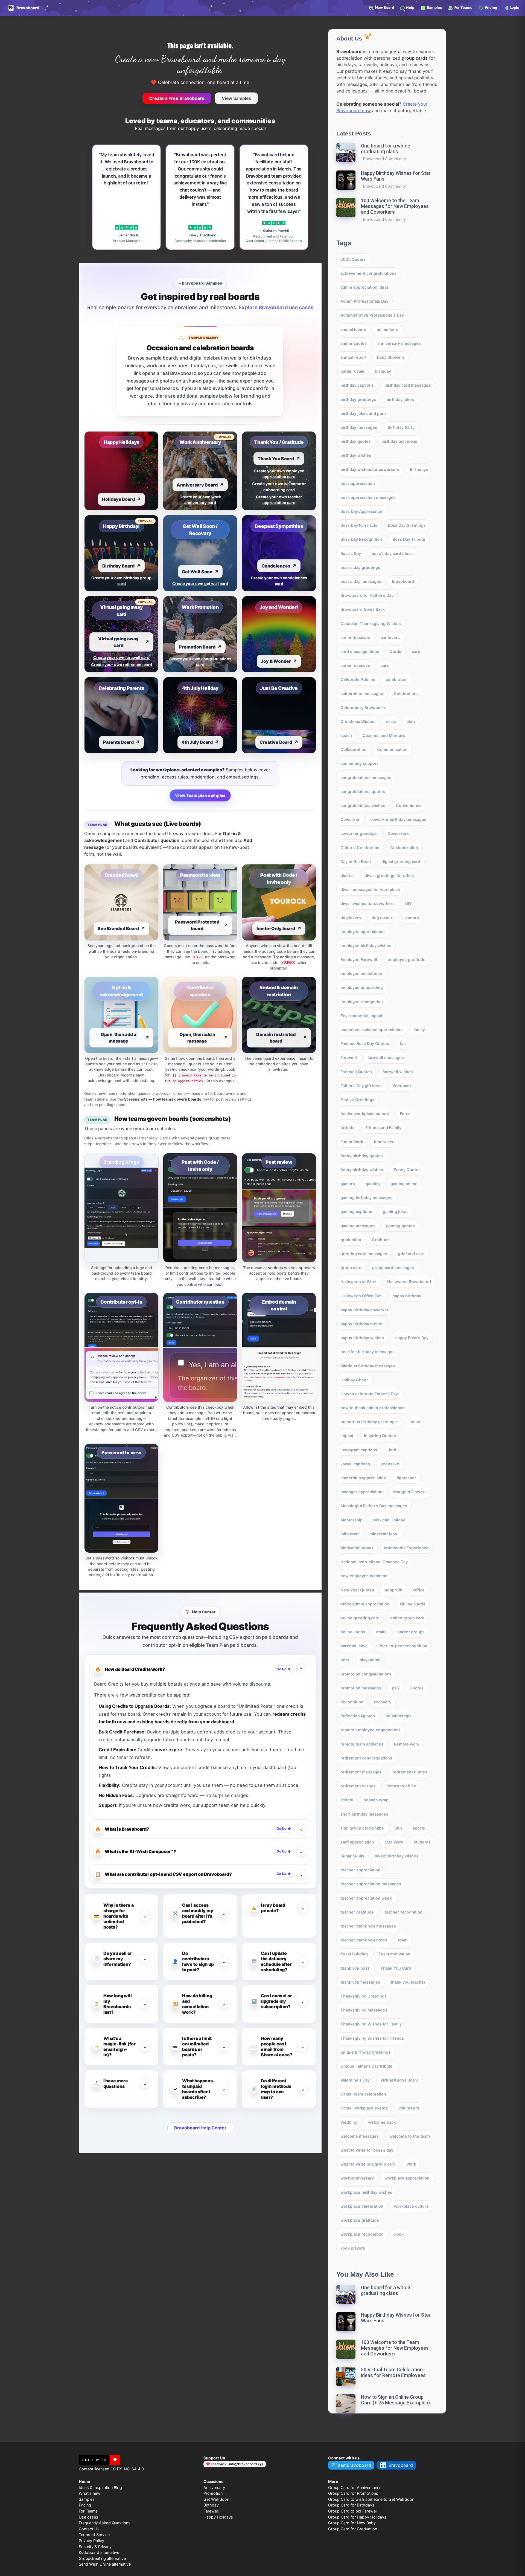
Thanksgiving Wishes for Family (371, 2024)
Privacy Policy (91, 2541)
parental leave (354, 1646)
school (347, 1800)
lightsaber (406, 1478)
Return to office (401, 1786)
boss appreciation (358, 483)
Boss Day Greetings (407, 525)
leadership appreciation (363, 1478)
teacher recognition (403, 1912)
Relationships (399, 1716)
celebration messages (362, 694)
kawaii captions (355, 1464)
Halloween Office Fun (361, 1296)
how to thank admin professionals (373, 1408)
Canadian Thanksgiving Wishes (371, 623)
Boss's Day (351, 553)
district (347, 875)
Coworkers (398, 833)
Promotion (213, 2493)
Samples (87, 2499)
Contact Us (89, 2529)
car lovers (390, 637)
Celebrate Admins (358, 679)
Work (411, 2164)
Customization (404, 848)
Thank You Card (396, 1968)
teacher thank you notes (364, 1940)
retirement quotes (410, 1772)
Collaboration (353, 749)
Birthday (211, 2505)
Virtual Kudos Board (399, 2080)
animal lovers (353, 329)
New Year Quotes (357, 1590)
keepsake (390, 1464)
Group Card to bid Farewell (353, 2511)
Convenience (409, 805)
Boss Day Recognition (361, 539)
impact (347, 1436)
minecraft (350, 1534)
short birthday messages (364, 1814)
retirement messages (361, 1772)
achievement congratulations (368, 273)
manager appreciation (361, 1492)
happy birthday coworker (364, 1310)
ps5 (395, 1688)
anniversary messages (399, 343)
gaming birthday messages (366, 1198)
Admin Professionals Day (364, 301)
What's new (90, 2493)
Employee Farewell (359, 960)
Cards (395, 651)
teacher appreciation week (366, 1898)
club (411, 721)
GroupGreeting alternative (102, 2558)
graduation (351, 1240)
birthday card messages (408, 385)
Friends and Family (383, 1128)
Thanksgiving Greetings (364, 1996)
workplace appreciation (407, 2178)
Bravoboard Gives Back (363, 609)
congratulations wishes (363, 805)
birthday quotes (356, 441)
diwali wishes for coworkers (367, 903)
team (403, 1940)
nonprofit (394, 1590)
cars (385, 665)
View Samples (236, 98)
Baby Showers (391, 357)
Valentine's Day (355, 2080)
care (416, 651)
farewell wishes (398, 1072)
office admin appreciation (365, 1604)
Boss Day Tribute (409, 539)
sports (419, 1828)
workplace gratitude (360, 2220)
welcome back (382, 2122)
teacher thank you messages (368, 1926)
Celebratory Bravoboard (364, 707)
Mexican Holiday (389, 1520)
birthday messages (359, 427)
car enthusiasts (355, 637)
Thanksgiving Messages (364, 2010)
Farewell (349, 1057)
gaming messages (358, 1226)
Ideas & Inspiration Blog (100, 2487)
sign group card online (362, 1828)
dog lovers (351, 918)
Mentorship (352, 1520)
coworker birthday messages (398, 819)
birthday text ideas (399, 441)
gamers (348, 1184)
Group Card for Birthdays (351, 2505)
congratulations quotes (363, 791)
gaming (373, 1184)
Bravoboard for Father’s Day (367, 595)
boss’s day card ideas (392, 553)
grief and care (411, 1254)
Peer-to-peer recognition (403, 1646)
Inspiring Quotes (380, 1436)
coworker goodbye (359, 833)
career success (355, 665)
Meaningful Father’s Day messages (374, 1506)
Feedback (402, 1086)
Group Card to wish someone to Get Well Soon (371, 2499)
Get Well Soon (216, 2499)
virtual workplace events (364, 2108)
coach (346, 735)
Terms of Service (94, 2535)
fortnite (348, 1128)
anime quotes (354, 343)
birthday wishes (356, 455)
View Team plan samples (200, 795)
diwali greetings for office (389, 875)
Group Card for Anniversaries (355, 2487)
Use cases (88, 2517)
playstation (370, 1660)
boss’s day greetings (360, 567)
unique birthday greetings (365, 2052)
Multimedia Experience (406, 1548)
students (422, 1842)
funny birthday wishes (362, 1170)
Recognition (352, 1702)
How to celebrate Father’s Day (369, 1394)
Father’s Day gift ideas (361, 1086)
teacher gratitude (357, 1912)
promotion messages (361, 1688)
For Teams (88, 2511)
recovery (383, 1702)
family (419, 1030)
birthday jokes (400, 399)
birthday (383, 371)
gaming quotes (400, 1226)
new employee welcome (364, 1576)
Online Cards (413, 1604)
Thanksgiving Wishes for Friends (372, 2038)
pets (345, 1660)
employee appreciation (363, 932)
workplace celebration (362, 2206)
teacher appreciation (360, 1870)
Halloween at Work (358, 1282)
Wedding (349, 2122)
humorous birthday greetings (369, 1422)
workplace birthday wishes (366, 2192)
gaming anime (404, 1184)
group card (351, 1268)
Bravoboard (403, 581)
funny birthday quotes (362, 1156)
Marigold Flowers (410, 1492)
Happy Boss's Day (412, 1338)
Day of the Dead (356, 862)
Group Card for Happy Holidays (357, 2517)
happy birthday (407, 1296)
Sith (398, 1828)
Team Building (354, 1954)
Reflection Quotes (358, 1716)
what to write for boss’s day (367, 2150)
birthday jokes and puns (364, 413)
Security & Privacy (95, 2547)
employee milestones (361, 973)
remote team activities (362, 1744)
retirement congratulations (366, 1758)
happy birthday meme (361, 1324)
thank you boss (355, 1968)
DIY (409, 903)
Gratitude (381, 1240)
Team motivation (394, 1954)
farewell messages (386, 1057)
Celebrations (406, 694)
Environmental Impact (361, 1016)
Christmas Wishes (358, 721)
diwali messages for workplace (370, 889)
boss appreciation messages (368, 497)
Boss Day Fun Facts (359, 525)
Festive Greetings (357, 1100)
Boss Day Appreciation (362, 511)
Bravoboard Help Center (200, 2128)
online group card (407, 1618)
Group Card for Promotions (353, 2493)
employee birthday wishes (366, 946)
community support (359, 763)
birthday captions (357, 385)
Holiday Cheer (354, 1380)
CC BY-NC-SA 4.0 (127, 2469)
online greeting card (360, 1618)
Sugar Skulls (352, 1856)
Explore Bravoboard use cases (276, 307)
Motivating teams (357, 1548)
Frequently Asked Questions (105, 2523)
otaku (381, 1632)
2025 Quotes (353, 259)
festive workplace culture (365, 1114)
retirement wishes (358, 1786)
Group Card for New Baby (352, 2523)
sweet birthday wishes (397, 1856)
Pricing (85, 2505)
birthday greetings (358, 399)
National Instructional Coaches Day (374, 1562)
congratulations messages (366, 778)
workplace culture (411, 2206)
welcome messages (360, 2136)
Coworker (350, 819)
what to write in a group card (368, 2164)
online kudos (353, 1632)
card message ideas (360, 651)
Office (419, 1590)
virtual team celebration (363, 2094)
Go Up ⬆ (284, 1669)
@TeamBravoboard (351, 2465)
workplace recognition (362, 2234)
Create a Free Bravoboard (177, 98)
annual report (353, 357)
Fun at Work (352, 1142)
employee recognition (362, 1002)
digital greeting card (401, 862)
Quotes (417, 1688)
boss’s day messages (361, 581)
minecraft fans (383, 1534)
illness (414, 1422)
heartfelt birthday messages (367, 1352)
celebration (397, 679)
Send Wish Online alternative (105, 2564)
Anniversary (214, 2487)
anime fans (387, 329)
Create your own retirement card (122, 665)
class (391, 721)
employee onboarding (362, 987)
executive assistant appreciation (372, 1030)
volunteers (409, 2108)
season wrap (376, 1800)
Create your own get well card (200, 584)
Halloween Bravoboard (409, 1282)
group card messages (393, 1268)
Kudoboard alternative (99, 2552)
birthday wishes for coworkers (370, 469)
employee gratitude (407, 960)
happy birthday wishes (362, 1338)
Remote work (407, 1744)
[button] (121, 1208)
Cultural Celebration (360, 848)
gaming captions (356, 1212)
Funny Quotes (407, 1170)
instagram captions (359, 1450)
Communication (392, 749)
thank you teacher (408, 1982)
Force (405, 1114)
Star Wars (394, 1842)
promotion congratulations (366, 1674)
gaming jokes (396, 1212)
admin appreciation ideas (365, 287)
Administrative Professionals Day (372, 315)
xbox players (353, 2248)
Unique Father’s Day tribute (367, 2066)
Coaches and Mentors (384, 735)
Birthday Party (401, 427)
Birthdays (419, 469)
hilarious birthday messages (368, 1366)
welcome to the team (410, 2136)
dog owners (383, 918)
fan (403, 1044)
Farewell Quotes (356, 1072)
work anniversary (357, 2178)
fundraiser (384, 1142)
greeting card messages (364, 1254)
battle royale (352, 371)
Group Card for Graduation (353, 2529)
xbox (399, 2234)
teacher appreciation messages (371, 1884)
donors (412, 918)
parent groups (411, 1632)
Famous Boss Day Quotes (365, 1044)
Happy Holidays (218, 2517)
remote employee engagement (370, 1730)
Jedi (392, 1450)
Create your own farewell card (121, 657)
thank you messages (360, 1982)
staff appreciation (357, 1842)
